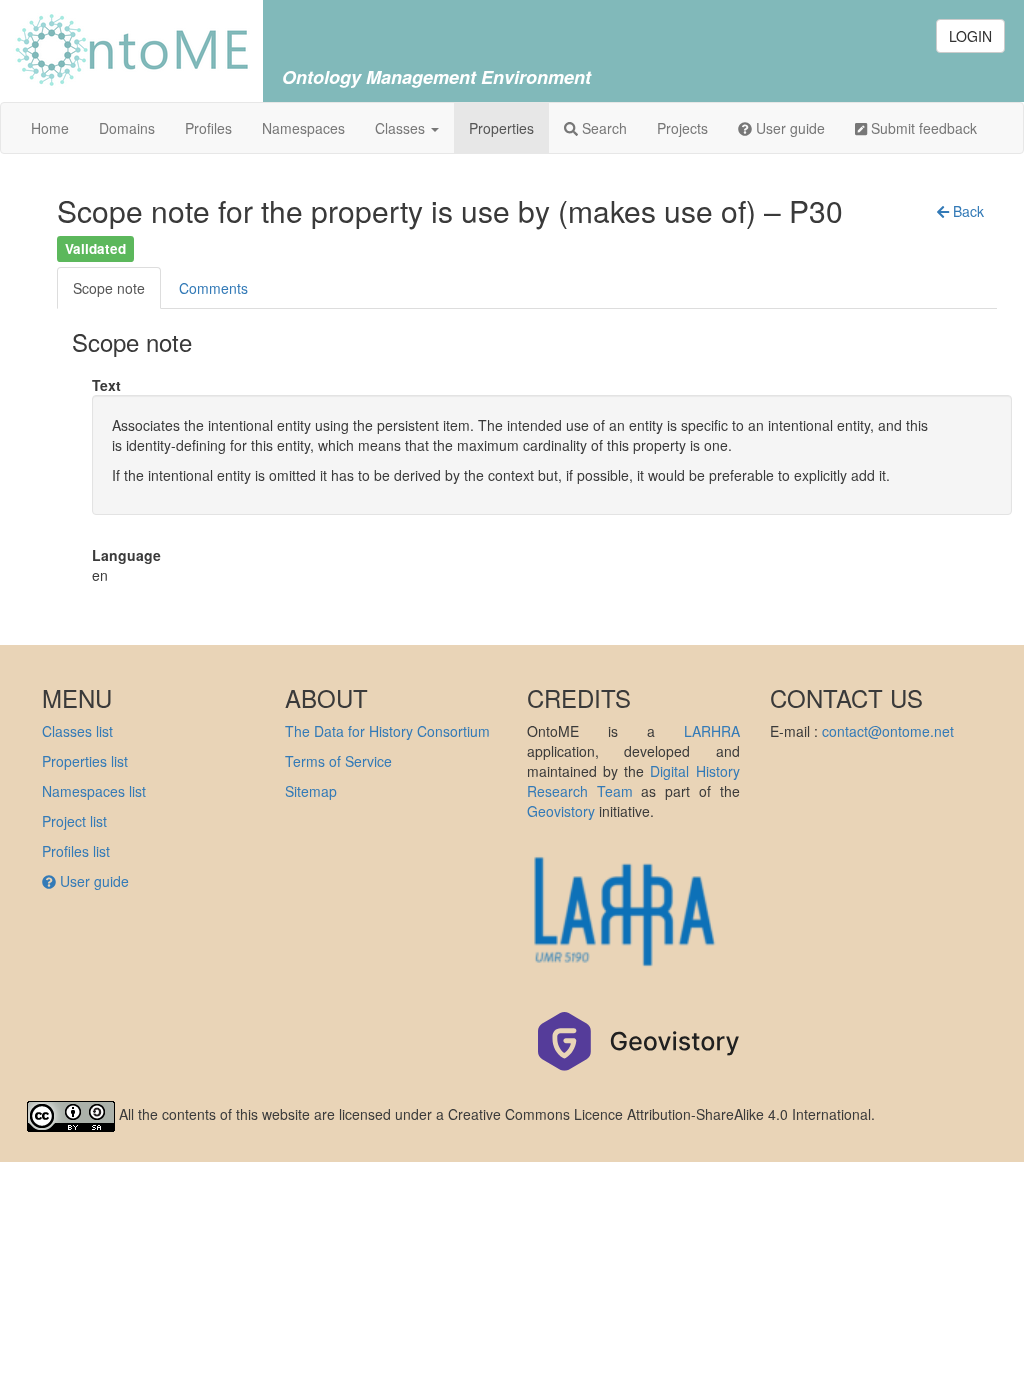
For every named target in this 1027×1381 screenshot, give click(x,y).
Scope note (109, 288)
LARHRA (712, 731)
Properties (501, 128)
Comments (213, 288)
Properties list (85, 761)
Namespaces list (94, 791)
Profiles (208, 128)
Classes (402, 128)
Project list (74, 821)
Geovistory (561, 811)
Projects (682, 128)
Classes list (77, 731)
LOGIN (970, 36)
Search (602, 128)
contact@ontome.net (888, 731)
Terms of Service (338, 761)
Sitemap (311, 791)
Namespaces (303, 128)
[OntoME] (131, 48)
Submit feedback (922, 128)
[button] (960, 211)
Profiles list (76, 851)
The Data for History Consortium (387, 731)
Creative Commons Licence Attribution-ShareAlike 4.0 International (659, 1114)
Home (50, 128)
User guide (788, 128)
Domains (127, 128)
